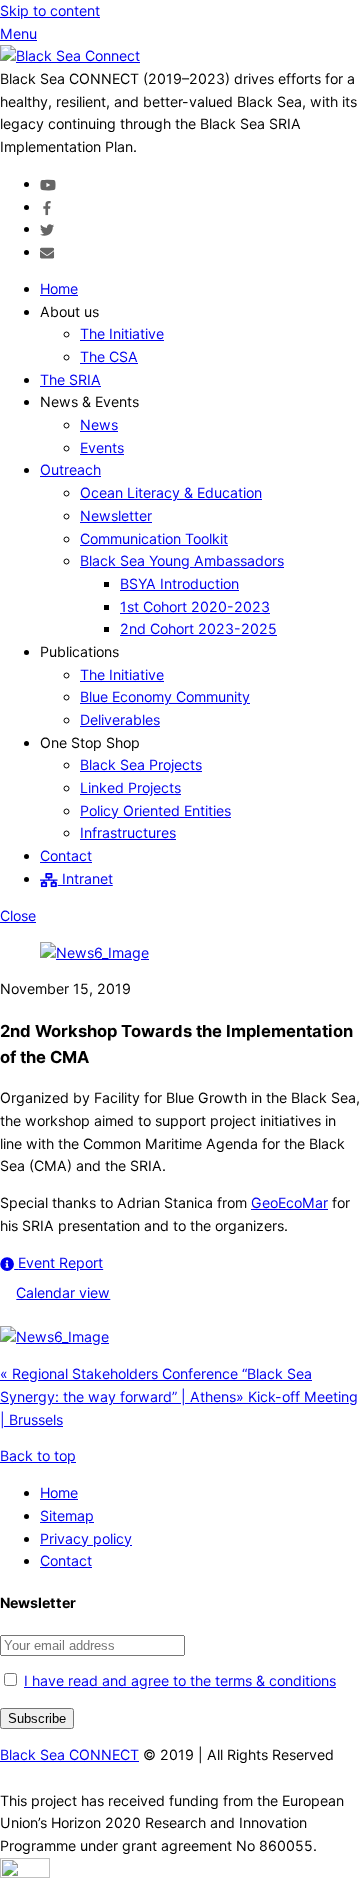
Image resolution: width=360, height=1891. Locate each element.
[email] (47, 251)
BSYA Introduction (179, 583)
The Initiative (122, 333)
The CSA (109, 356)
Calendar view (63, 1292)
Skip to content (50, 10)
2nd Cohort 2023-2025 (198, 628)
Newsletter (116, 515)
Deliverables (120, 719)
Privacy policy (86, 1538)
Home (59, 288)
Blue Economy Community (165, 696)
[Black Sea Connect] (70, 55)
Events (102, 447)
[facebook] (47, 206)
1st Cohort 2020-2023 (195, 606)
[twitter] (47, 228)
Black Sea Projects (141, 764)
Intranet (85, 878)
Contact (66, 855)
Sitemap (67, 1515)
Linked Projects (130, 787)
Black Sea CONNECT (69, 1754)
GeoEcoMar (289, 1202)
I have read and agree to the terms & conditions (180, 1680)
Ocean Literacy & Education (171, 492)
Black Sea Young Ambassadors (182, 560)
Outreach (70, 469)
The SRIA (70, 379)
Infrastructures (128, 832)
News (99, 424)
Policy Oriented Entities (155, 810)
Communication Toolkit (154, 538)
